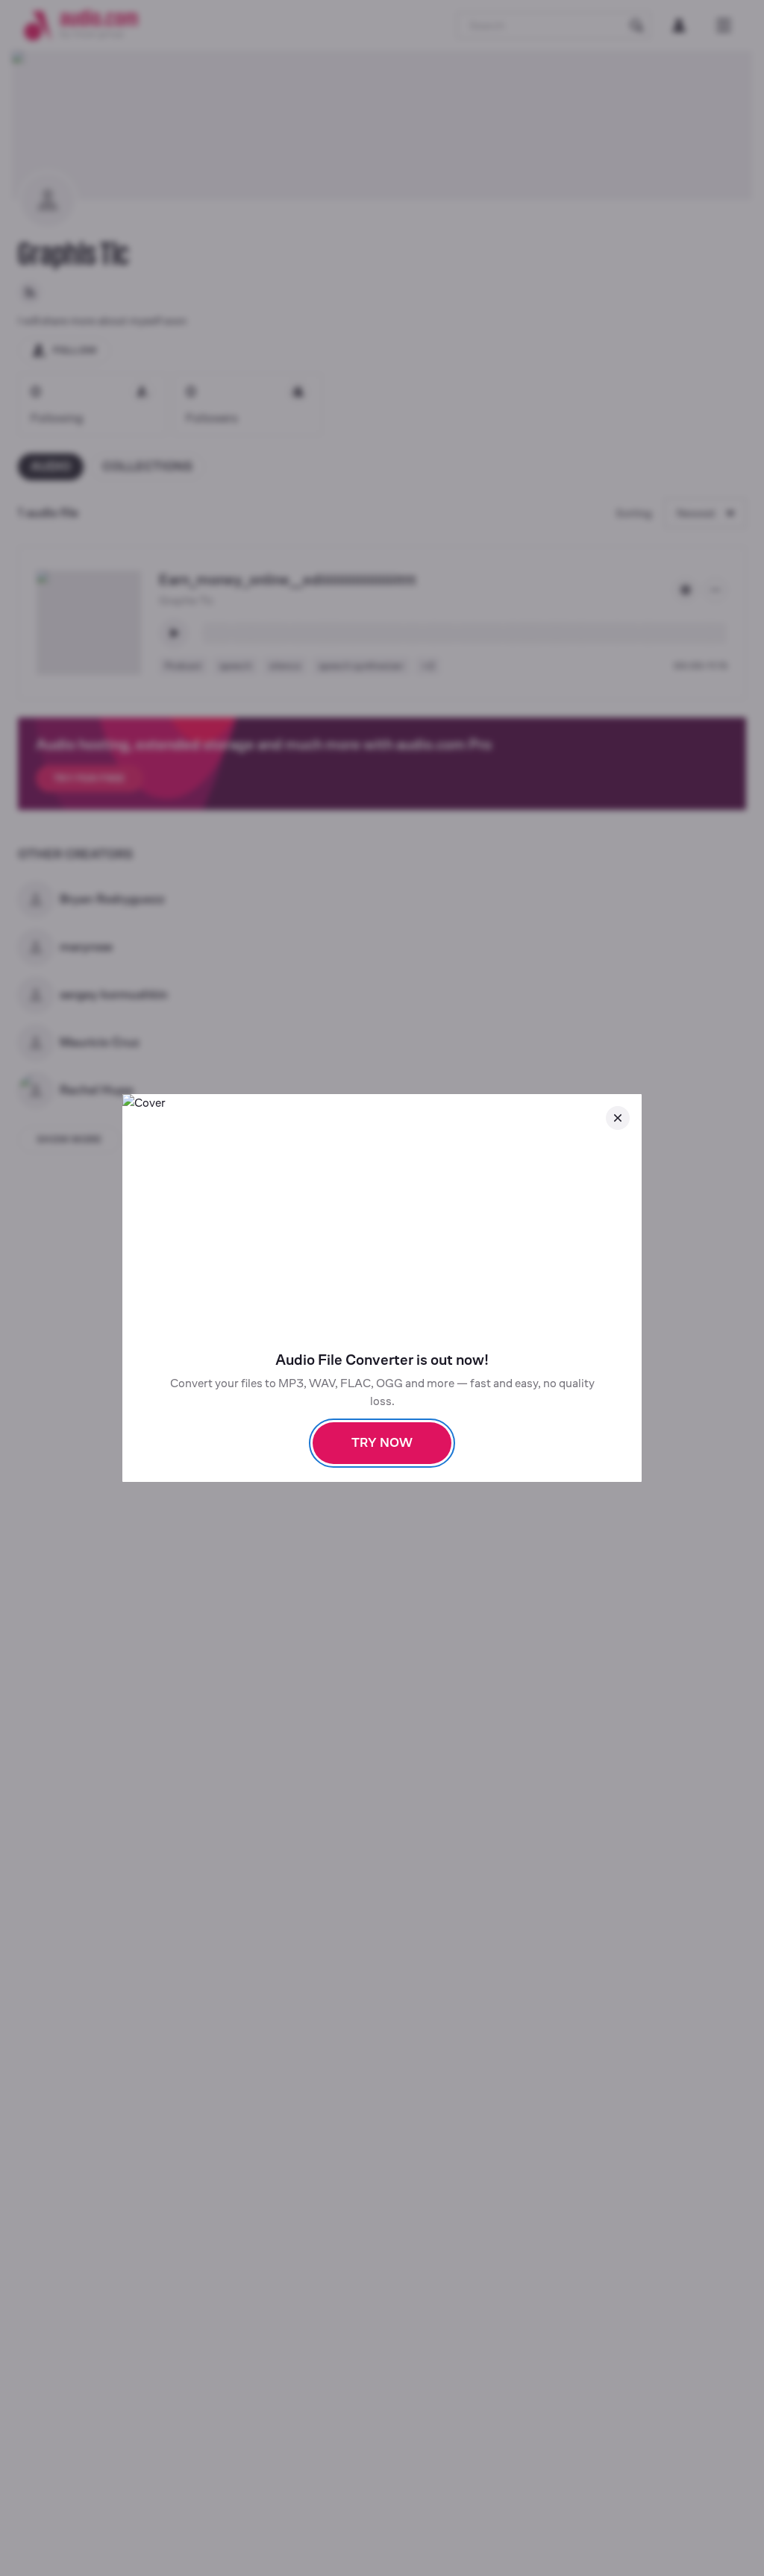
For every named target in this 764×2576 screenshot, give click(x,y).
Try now (382, 1443)
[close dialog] (618, 1118)
